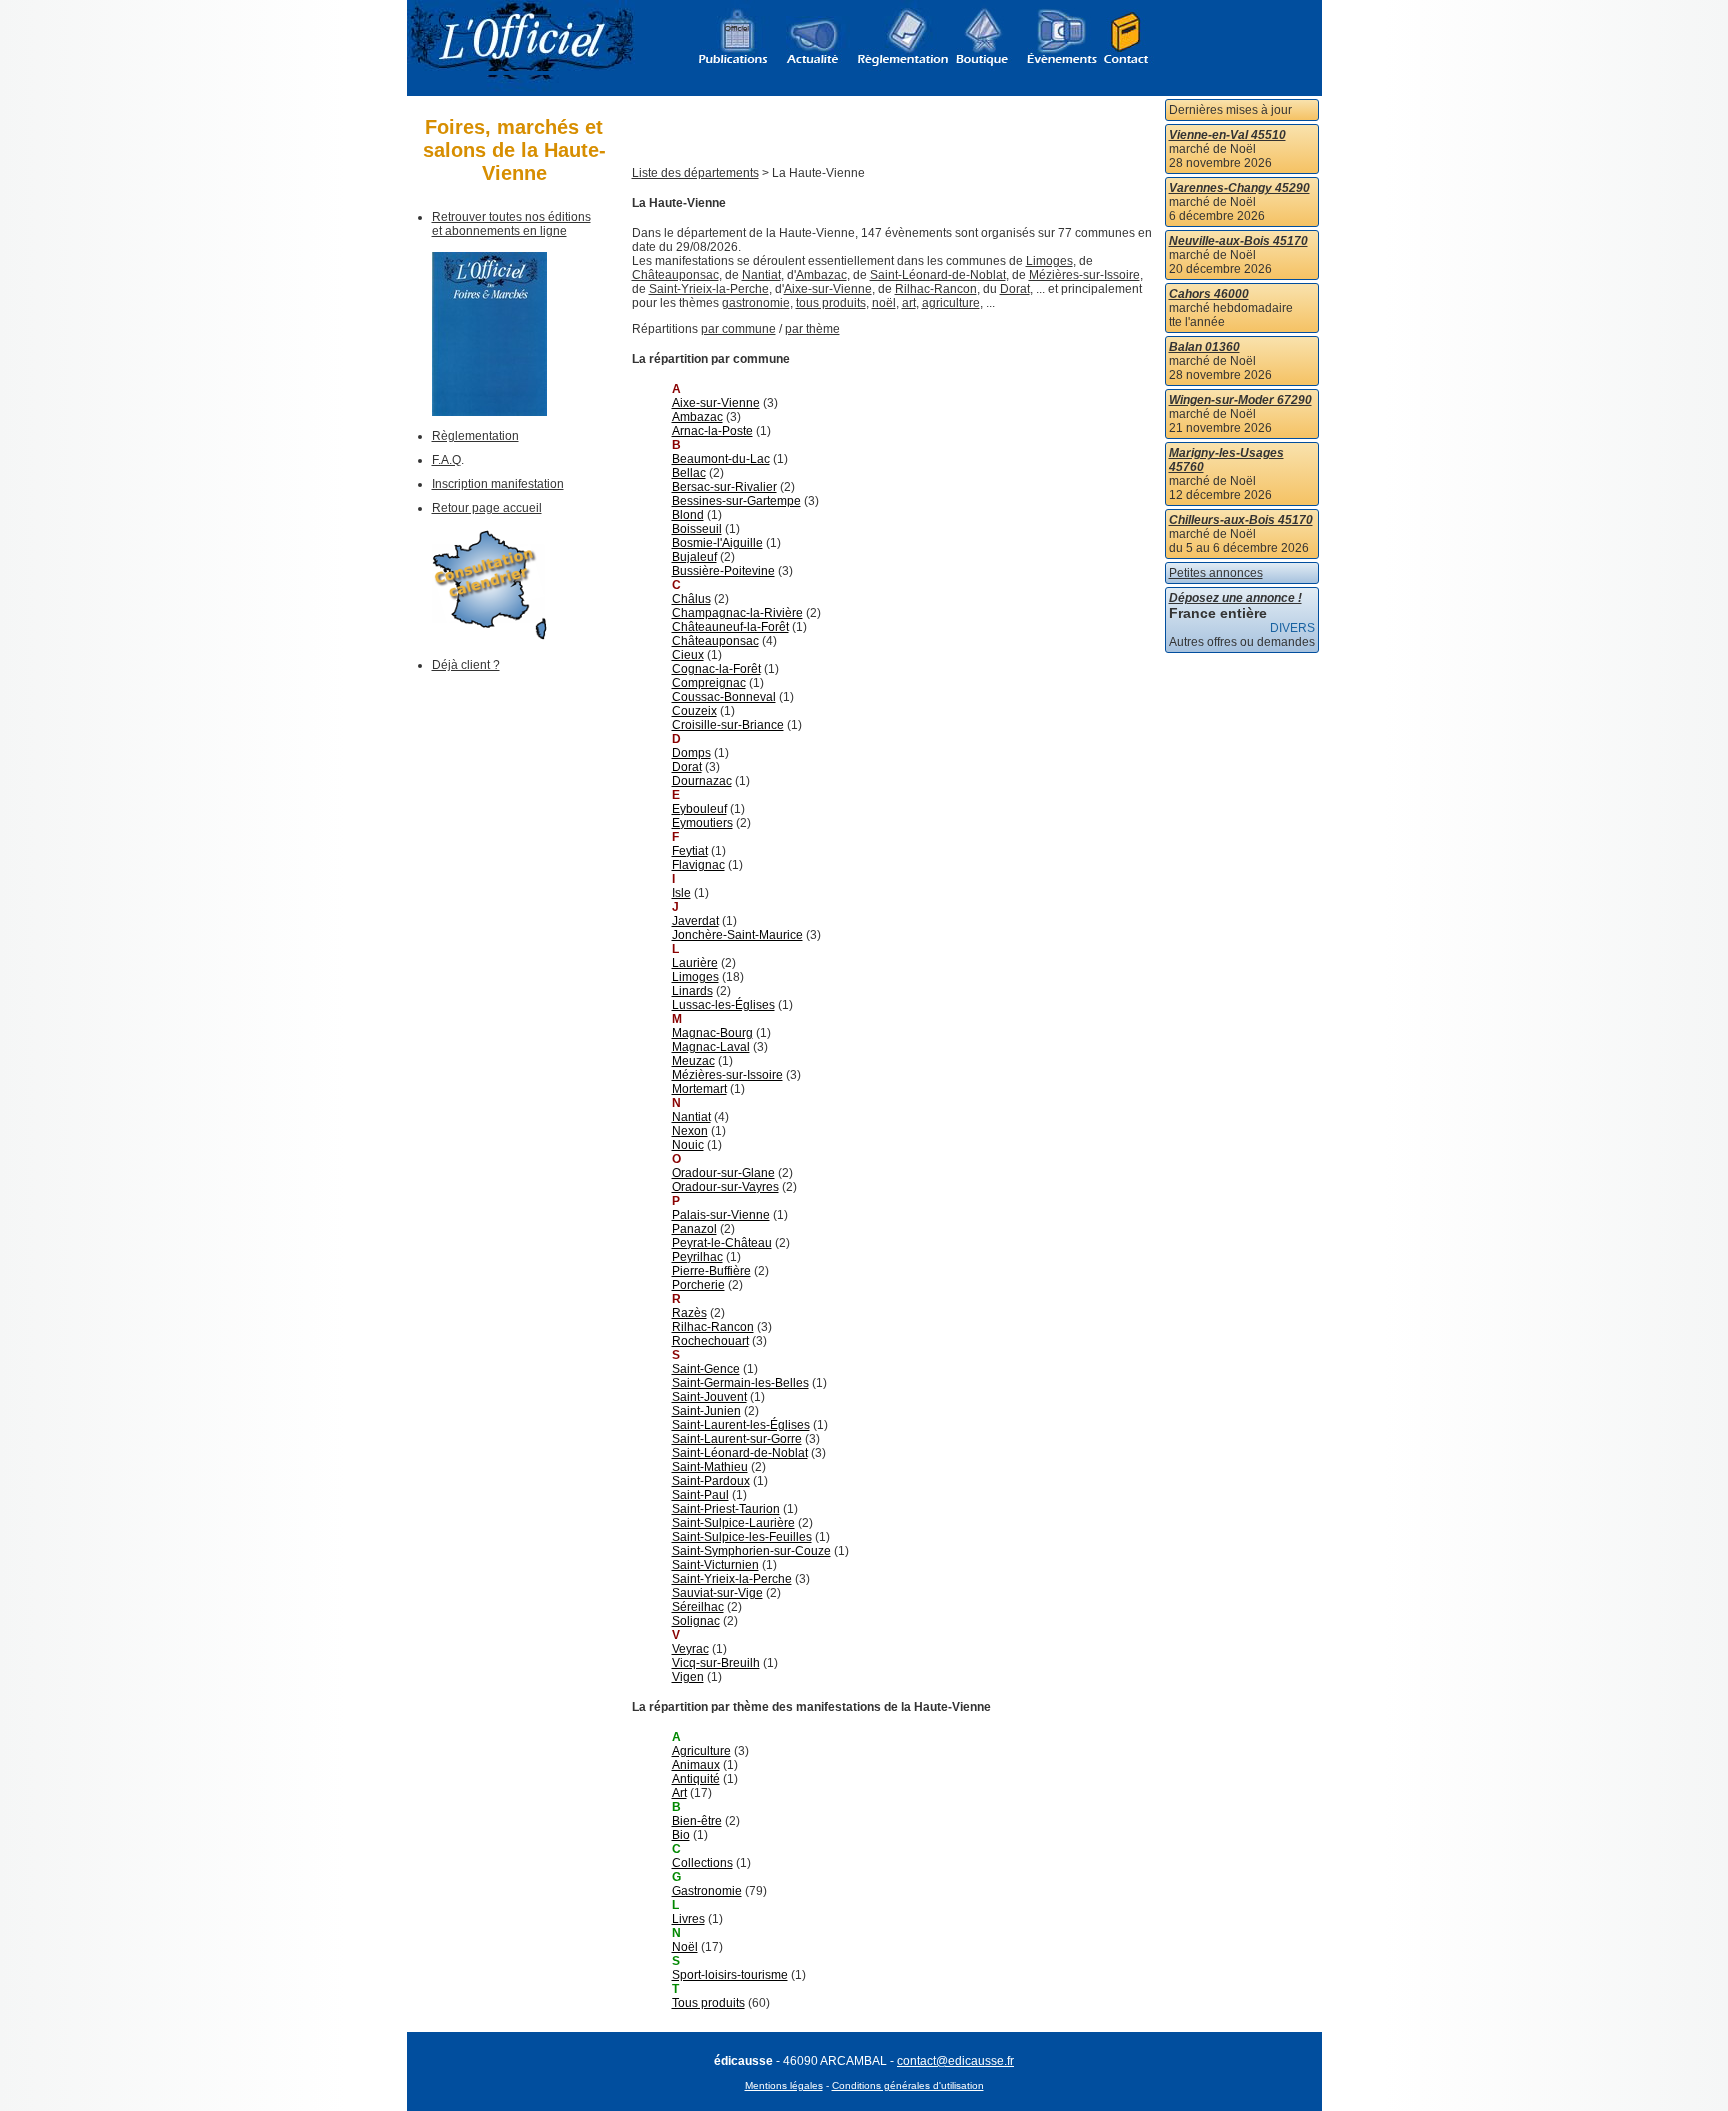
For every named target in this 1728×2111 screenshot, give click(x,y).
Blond (688, 515)
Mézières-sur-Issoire (1084, 275)
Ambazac (821, 275)
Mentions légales (784, 2085)
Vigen (688, 1677)
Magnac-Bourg (712, 1033)
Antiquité (696, 1779)
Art (679, 1793)
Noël (685, 1947)
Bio (681, 1835)
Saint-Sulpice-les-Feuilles (742, 1537)
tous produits (831, 303)
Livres (688, 1919)
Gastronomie (707, 1891)
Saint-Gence (706, 1369)
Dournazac (702, 781)
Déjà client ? (466, 665)
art (909, 303)
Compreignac (709, 683)
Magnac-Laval (711, 1047)
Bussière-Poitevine (723, 571)
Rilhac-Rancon (936, 289)
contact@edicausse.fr (955, 2061)
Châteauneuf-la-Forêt (730, 627)
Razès (689, 1313)
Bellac (689, 473)
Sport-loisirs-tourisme (730, 1975)
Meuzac (693, 1061)
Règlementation (475, 436)
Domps (691, 753)
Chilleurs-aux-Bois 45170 (1241, 520)
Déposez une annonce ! (1235, 598)
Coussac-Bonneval (724, 697)
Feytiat (690, 851)
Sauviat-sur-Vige (717, 1593)
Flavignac (698, 865)
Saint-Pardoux (711, 1481)
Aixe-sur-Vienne (828, 289)
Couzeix (694, 711)
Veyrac (690, 1649)
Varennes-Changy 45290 (1239, 188)
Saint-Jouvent (709, 1397)
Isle (681, 893)
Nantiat (761, 275)
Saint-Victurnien (715, 1565)
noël (884, 303)
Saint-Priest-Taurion (726, 1509)
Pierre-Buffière (711, 1271)
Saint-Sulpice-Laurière (733, 1523)
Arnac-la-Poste (712, 431)
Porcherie (698, 1285)
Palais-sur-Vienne (721, 1215)
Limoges (1049, 261)
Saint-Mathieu (710, 1467)
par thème (812, 329)
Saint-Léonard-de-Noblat (938, 275)
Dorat (1015, 289)
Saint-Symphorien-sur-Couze (751, 1551)
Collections (702, 1863)
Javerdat (695, 921)
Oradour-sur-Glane (723, 1173)
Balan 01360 (1204, 347)
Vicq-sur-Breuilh (716, 1663)
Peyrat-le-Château (722, 1243)
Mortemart (699, 1089)
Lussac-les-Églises (723, 1005)
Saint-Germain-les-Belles (740, 1383)
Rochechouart (710, 1341)
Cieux (688, 655)
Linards (692, 991)
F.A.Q (446, 460)
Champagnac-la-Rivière (737, 613)
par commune (738, 329)
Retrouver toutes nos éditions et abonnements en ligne (511, 224)
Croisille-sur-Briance (728, 725)
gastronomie (756, 303)
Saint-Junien (706, 1411)
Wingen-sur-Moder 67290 (1240, 400)
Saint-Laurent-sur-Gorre (737, 1439)
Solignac (696, 1621)
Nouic (688, 1145)
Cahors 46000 (1209, 294)
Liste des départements (695, 173)
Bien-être (697, 1821)
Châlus (691, 599)
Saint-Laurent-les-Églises (741, 1425)
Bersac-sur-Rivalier (724, 487)
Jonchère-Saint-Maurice (737, 935)
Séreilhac (698, 1607)
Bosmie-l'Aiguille (717, 543)
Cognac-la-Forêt (716, 669)
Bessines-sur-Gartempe (736, 501)
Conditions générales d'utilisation (908, 2085)
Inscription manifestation (498, 484)
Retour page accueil (487, 508)
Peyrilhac (697, 1257)
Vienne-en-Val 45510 (1227, 135)
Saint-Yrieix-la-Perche (709, 289)
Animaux (696, 1765)
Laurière (695, 963)
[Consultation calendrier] (489, 636)
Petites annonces (1216, 573)
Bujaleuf (694, 557)
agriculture (951, 303)
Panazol (694, 1229)
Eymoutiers (702, 823)
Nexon (690, 1131)
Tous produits (708, 2003)
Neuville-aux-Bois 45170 (1238, 241)
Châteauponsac (675, 275)
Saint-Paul (700, 1495)
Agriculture (701, 1751)
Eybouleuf (699, 809)
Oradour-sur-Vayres (725, 1187)
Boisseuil (697, 529)
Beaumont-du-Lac (721, 459)
